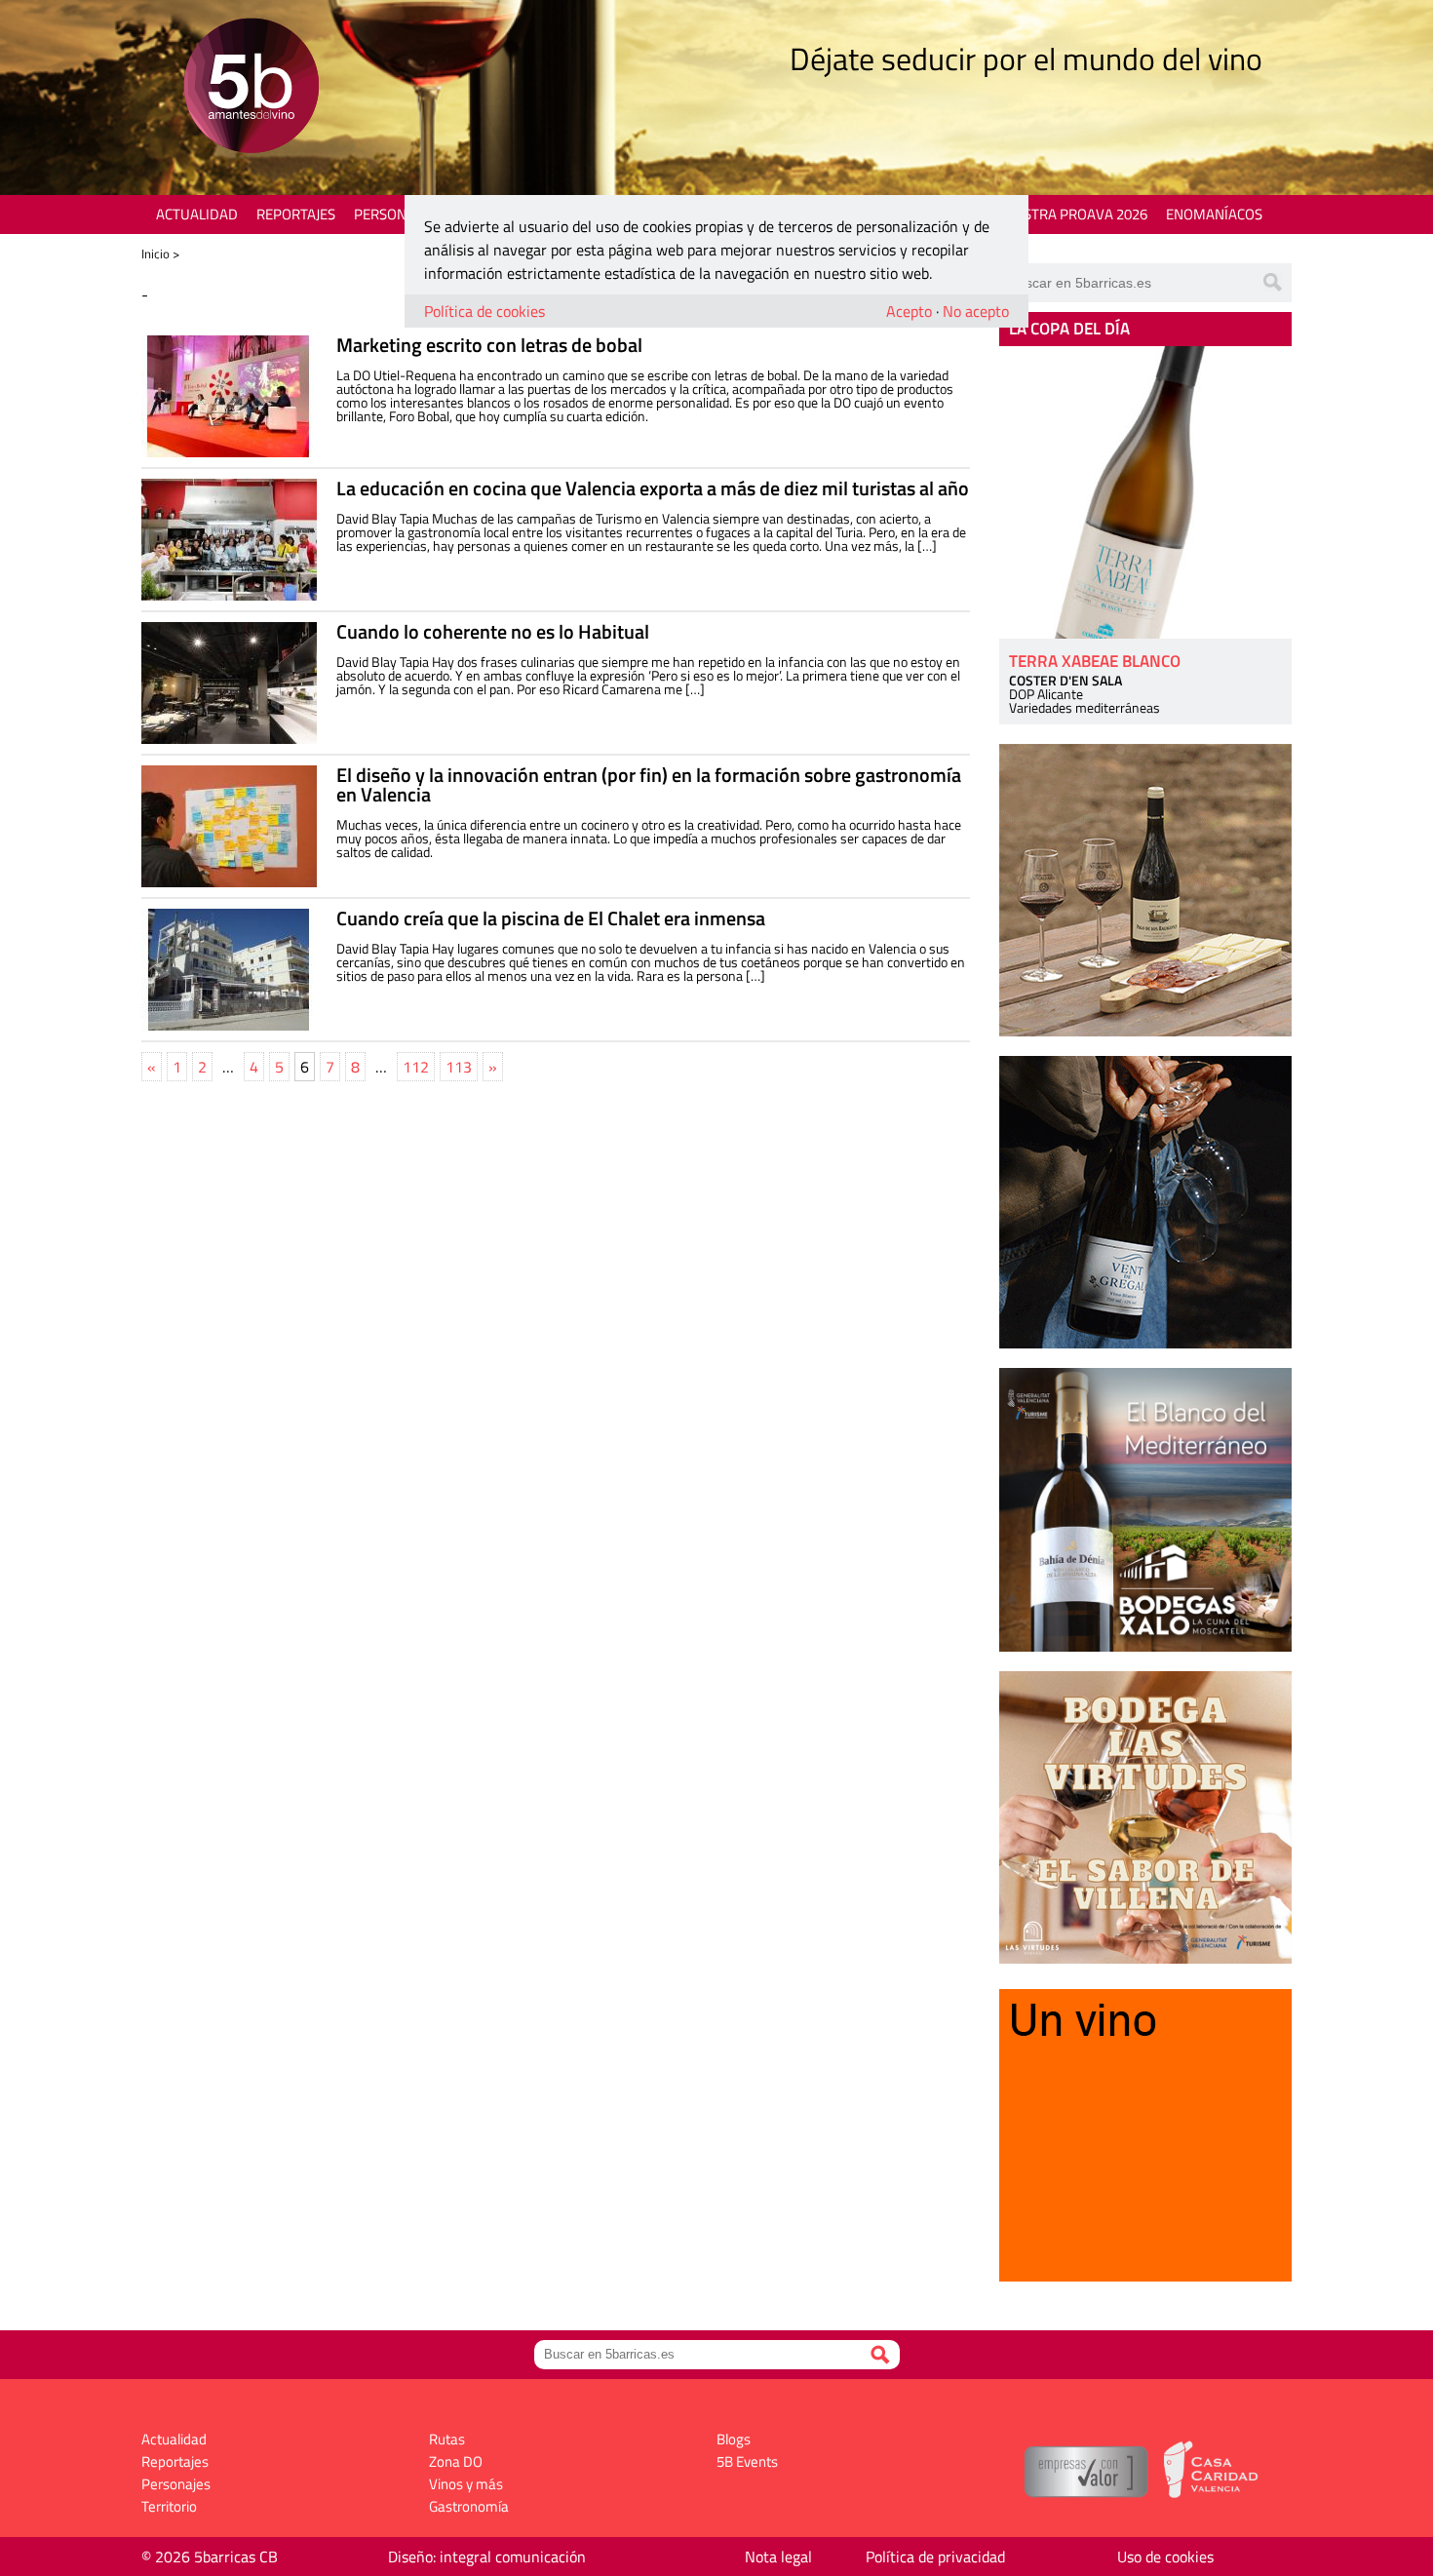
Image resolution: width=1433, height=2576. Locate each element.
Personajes (394, 214)
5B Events (747, 2461)
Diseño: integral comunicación (487, 2556)
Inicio (155, 254)
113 (459, 1067)
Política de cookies (484, 311)
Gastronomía (469, 2506)
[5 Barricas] (251, 88)
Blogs (734, 2439)
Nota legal (778, 2556)
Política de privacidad (935, 2556)
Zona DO (456, 2461)
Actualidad (197, 214)
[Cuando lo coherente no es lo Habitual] (229, 683)
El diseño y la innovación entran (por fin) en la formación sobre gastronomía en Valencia (649, 784)
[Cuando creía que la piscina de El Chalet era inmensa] (229, 970)
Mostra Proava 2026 (1074, 214)
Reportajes (296, 214)
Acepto (909, 311)
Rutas (447, 2439)
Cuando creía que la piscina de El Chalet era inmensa (551, 918)
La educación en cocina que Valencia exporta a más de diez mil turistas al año (653, 488)
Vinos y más (466, 2484)
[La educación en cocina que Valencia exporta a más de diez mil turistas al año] (229, 540)
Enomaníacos (1214, 214)
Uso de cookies (1165, 2556)
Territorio (169, 2506)
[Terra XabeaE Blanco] (1145, 492)
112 (416, 1067)
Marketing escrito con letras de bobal (489, 345)
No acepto (976, 311)
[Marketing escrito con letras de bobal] (229, 396)
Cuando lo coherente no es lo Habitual (493, 631)
